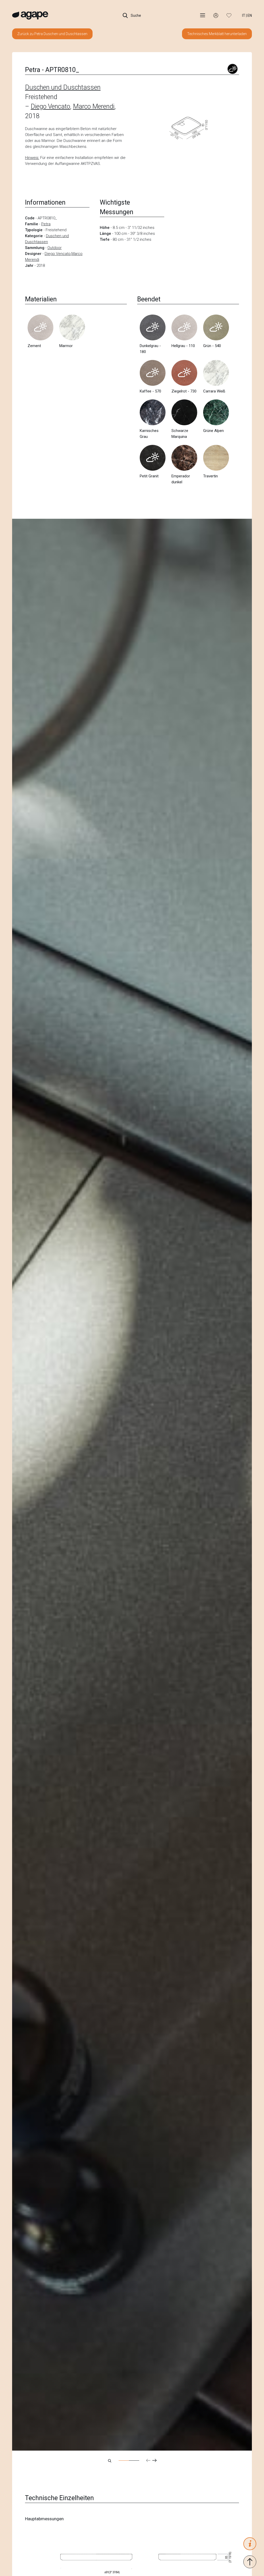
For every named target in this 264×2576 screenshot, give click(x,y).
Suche (135, 15)
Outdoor (55, 248)
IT (244, 15)
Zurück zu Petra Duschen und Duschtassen (52, 34)
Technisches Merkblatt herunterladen (217, 34)
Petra (46, 224)
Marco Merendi (94, 106)
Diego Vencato (50, 106)
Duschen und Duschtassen (63, 87)
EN (250, 15)
